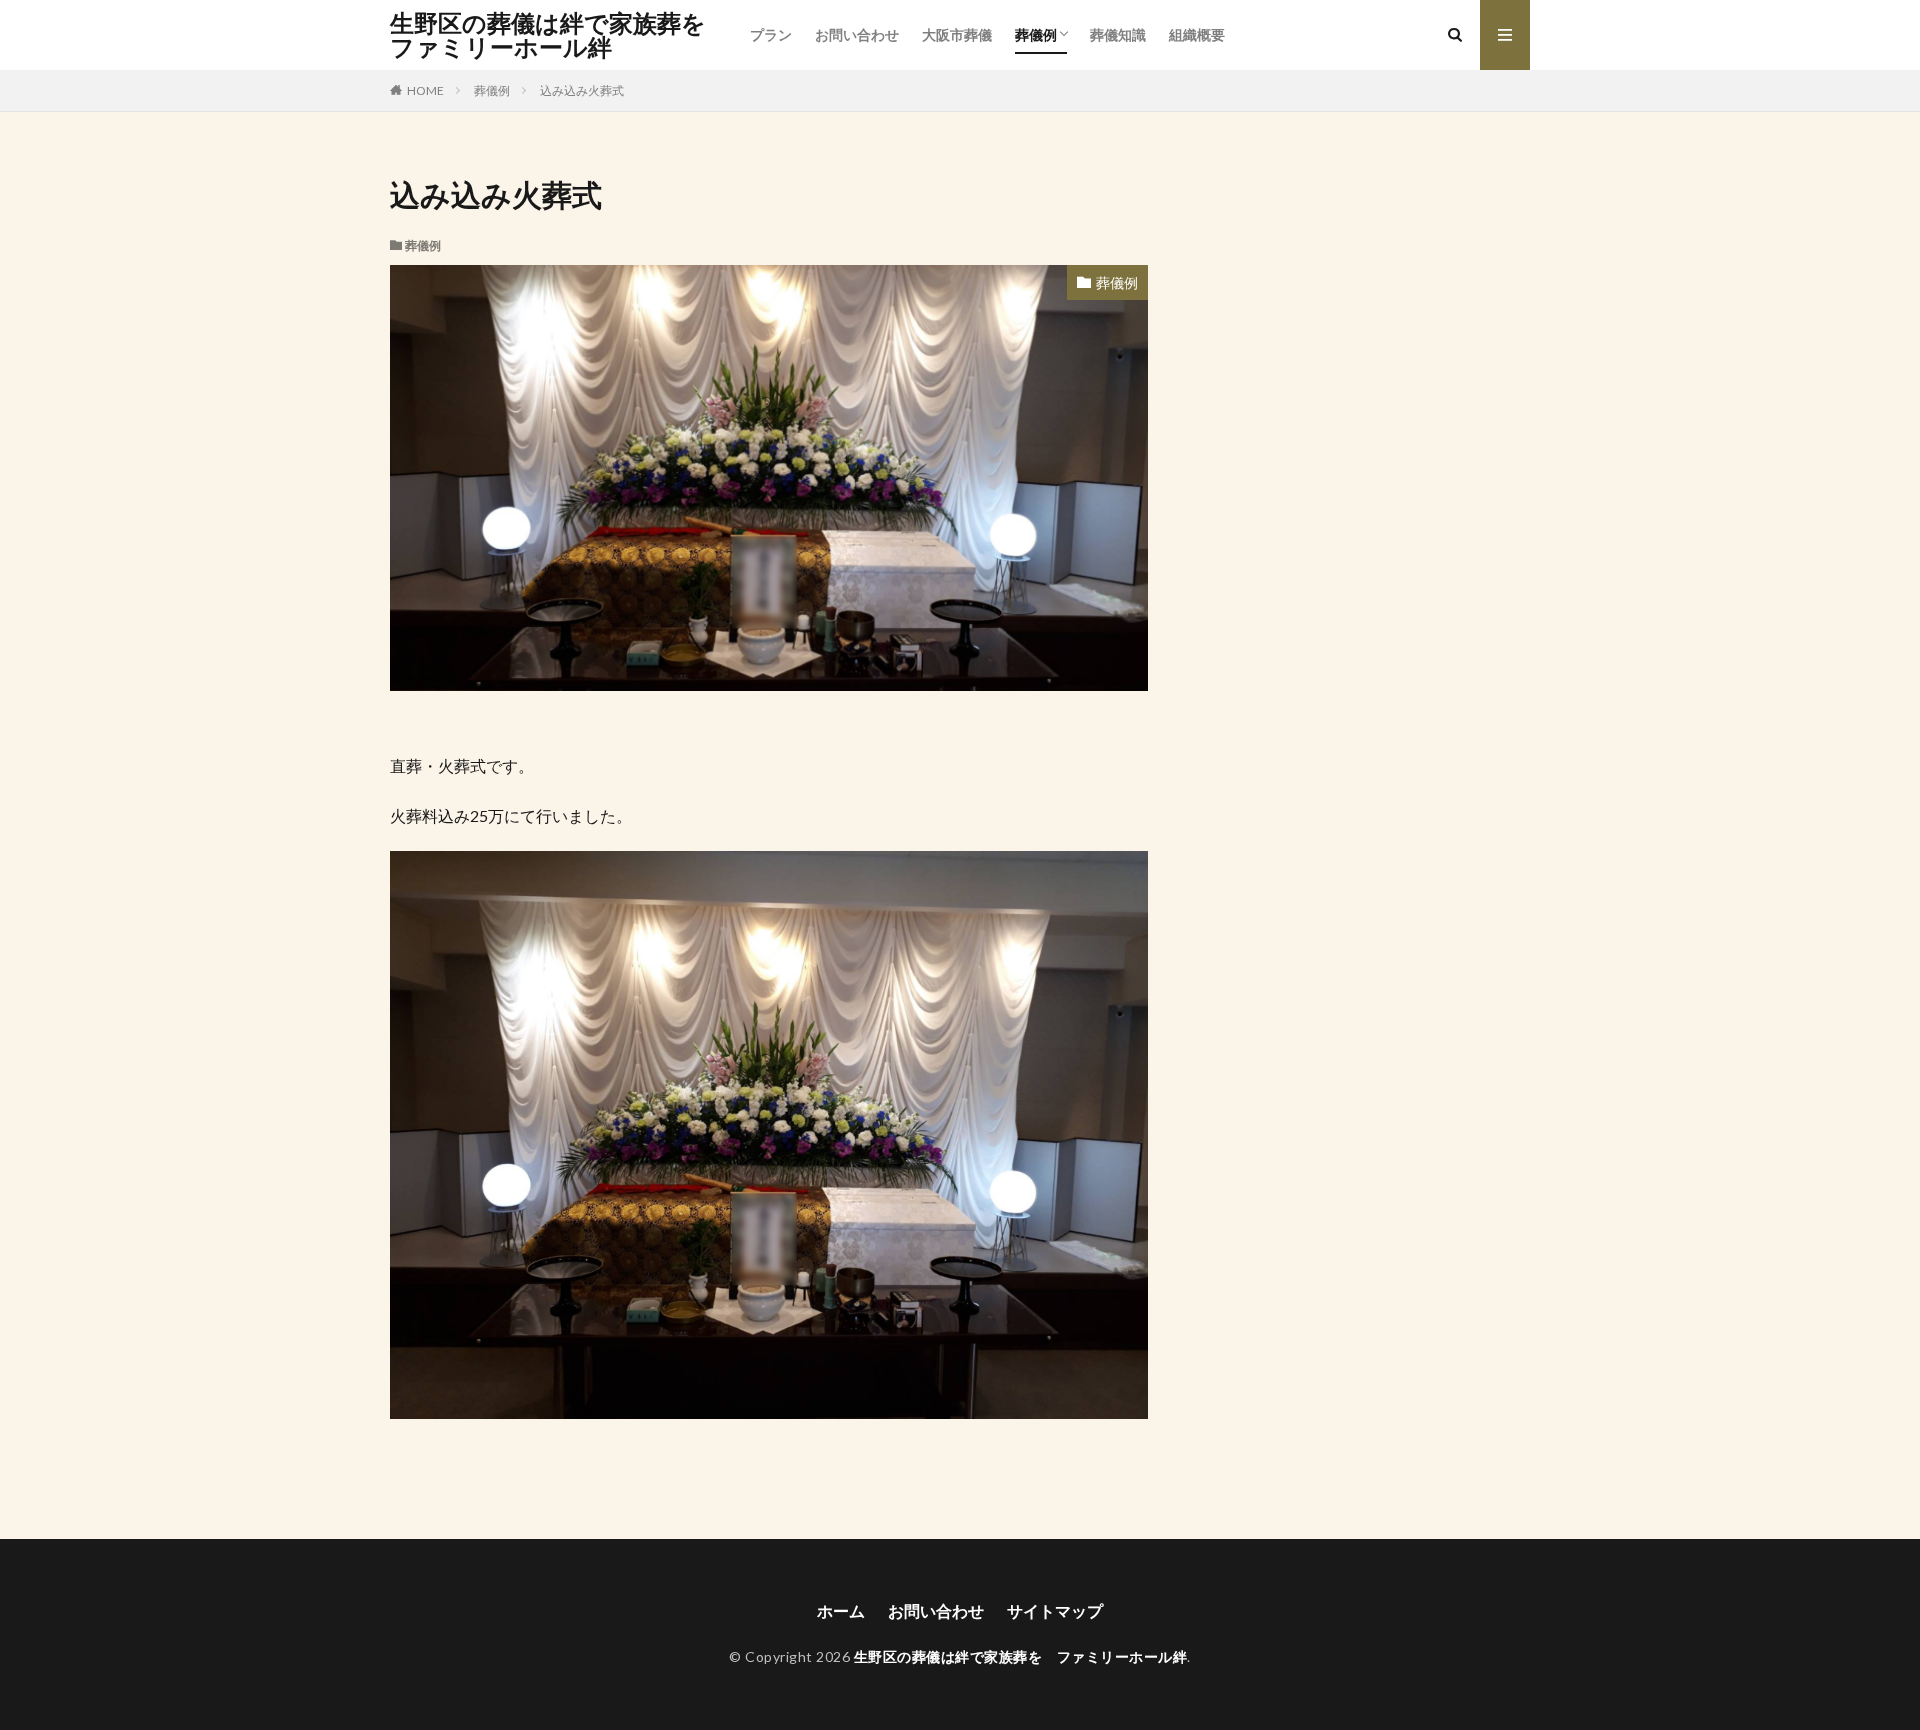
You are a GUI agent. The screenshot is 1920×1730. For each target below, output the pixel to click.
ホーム (841, 1610)
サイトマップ (1055, 1610)
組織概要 (1197, 34)
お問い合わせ (857, 34)
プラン (771, 34)
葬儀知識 (1118, 34)
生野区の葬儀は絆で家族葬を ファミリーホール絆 (560, 35)
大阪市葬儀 (957, 34)
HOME (425, 90)
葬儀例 (1036, 34)
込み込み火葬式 (582, 90)
